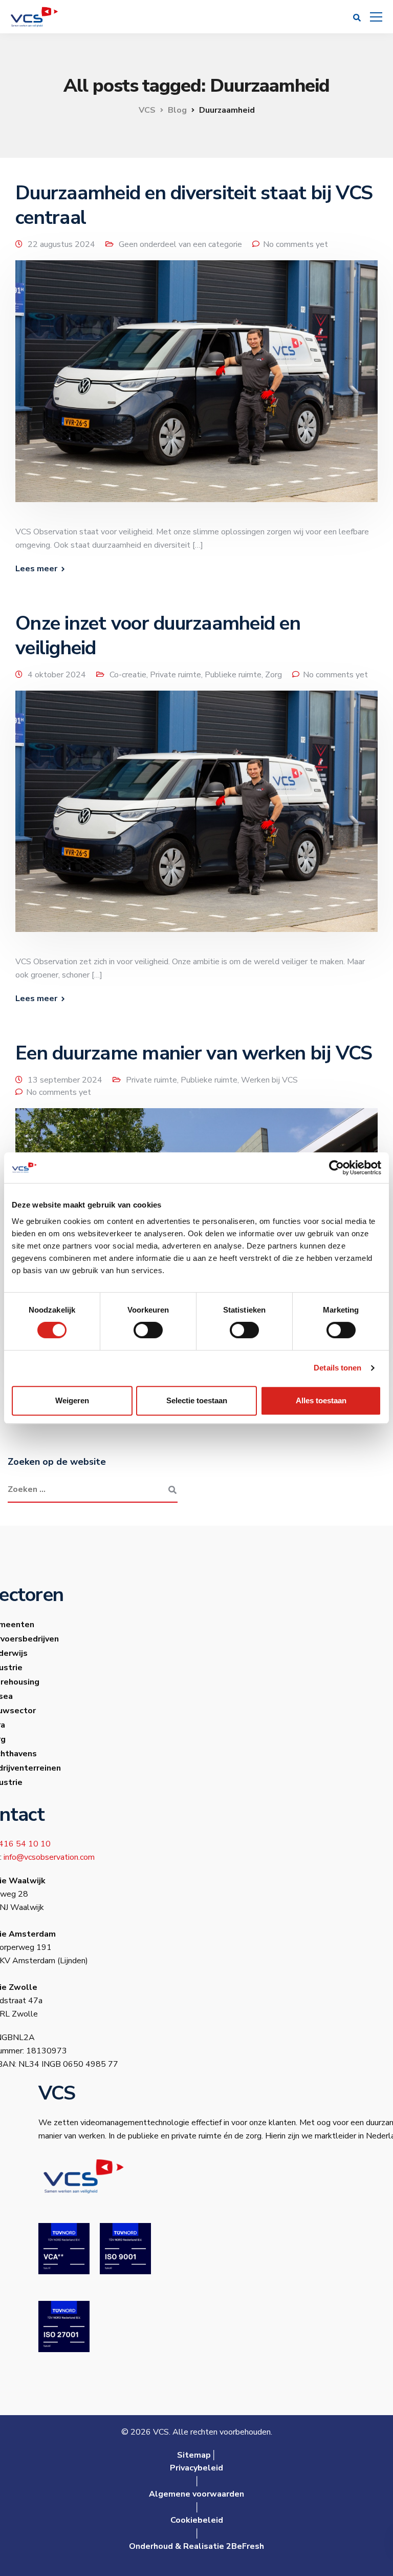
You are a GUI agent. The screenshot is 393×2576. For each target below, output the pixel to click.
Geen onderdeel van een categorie (180, 244)
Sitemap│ (197, 2455)
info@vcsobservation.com (49, 1857)
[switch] (148, 1330)
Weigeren (72, 1400)
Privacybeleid (196, 2468)
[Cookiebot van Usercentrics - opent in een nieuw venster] (336, 1168)
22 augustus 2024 (61, 244)
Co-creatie (128, 675)
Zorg (274, 675)
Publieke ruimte (233, 675)
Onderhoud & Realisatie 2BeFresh (196, 2546)
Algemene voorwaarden (196, 2494)
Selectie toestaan (197, 1400)
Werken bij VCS (269, 1080)
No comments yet (296, 244)
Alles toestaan (321, 1400)
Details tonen (337, 1368)
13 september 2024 (65, 1080)
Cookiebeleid (197, 2520)
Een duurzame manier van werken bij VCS (194, 1053)
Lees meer (36, 569)
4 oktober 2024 (57, 675)
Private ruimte (176, 675)
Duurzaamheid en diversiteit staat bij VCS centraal (194, 205)
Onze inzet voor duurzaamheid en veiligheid (158, 636)
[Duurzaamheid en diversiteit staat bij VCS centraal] (196, 388)
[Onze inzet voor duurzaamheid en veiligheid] (196, 818)
